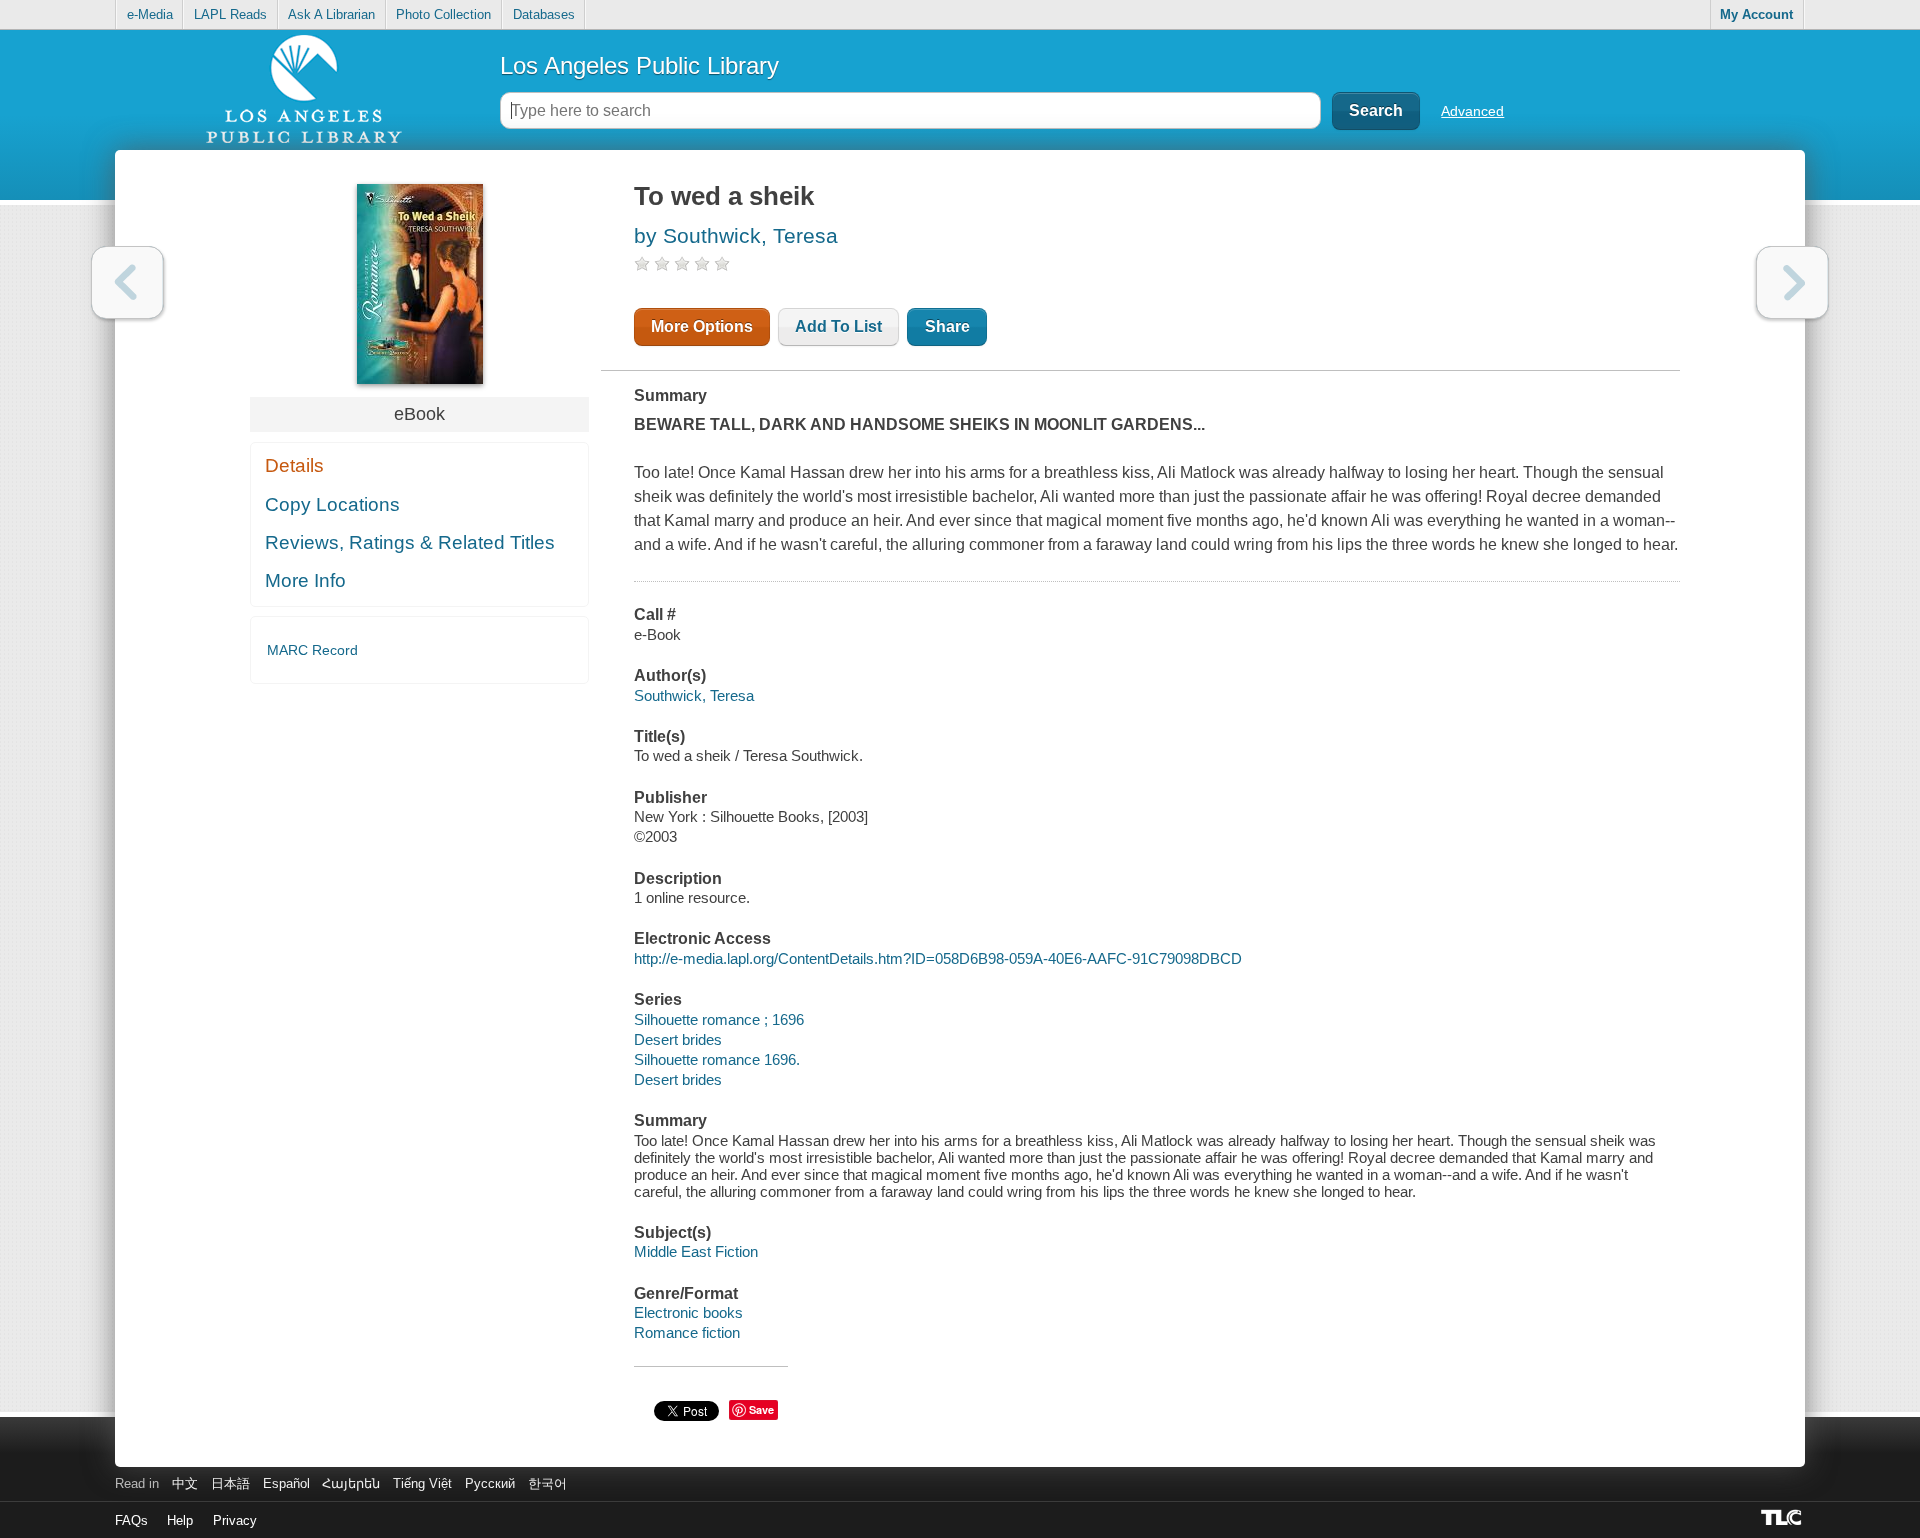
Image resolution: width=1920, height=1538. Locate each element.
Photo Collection (443, 14)
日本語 (230, 1483)
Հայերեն (351, 1483)
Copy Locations (332, 504)
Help (180, 1520)
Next (1792, 282)
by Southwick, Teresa (736, 235)
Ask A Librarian (331, 14)
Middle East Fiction (696, 1251)
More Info (305, 580)
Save (761, 1409)
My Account (1756, 14)
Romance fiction (687, 1332)
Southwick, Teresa (694, 695)
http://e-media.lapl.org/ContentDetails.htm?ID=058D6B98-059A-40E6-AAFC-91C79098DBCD (938, 958)
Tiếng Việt (422, 1483)
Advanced (1472, 111)
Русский (490, 1483)
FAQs (131, 1520)
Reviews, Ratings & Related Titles (410, 542)
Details (294, 465)
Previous (127, 282)
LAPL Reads (230, 14)
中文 (185, 1483)
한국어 (547, 1483)
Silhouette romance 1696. (717, 1059)
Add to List (838, 326)
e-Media (150, 14)
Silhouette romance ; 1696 (719, 1019)
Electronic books (688, 1312)
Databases (544, 14)
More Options (702, 326)
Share (947, 326)
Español (286, 1483)
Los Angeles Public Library (639, 65)
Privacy (235, 1520)
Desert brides (678, 1039)
